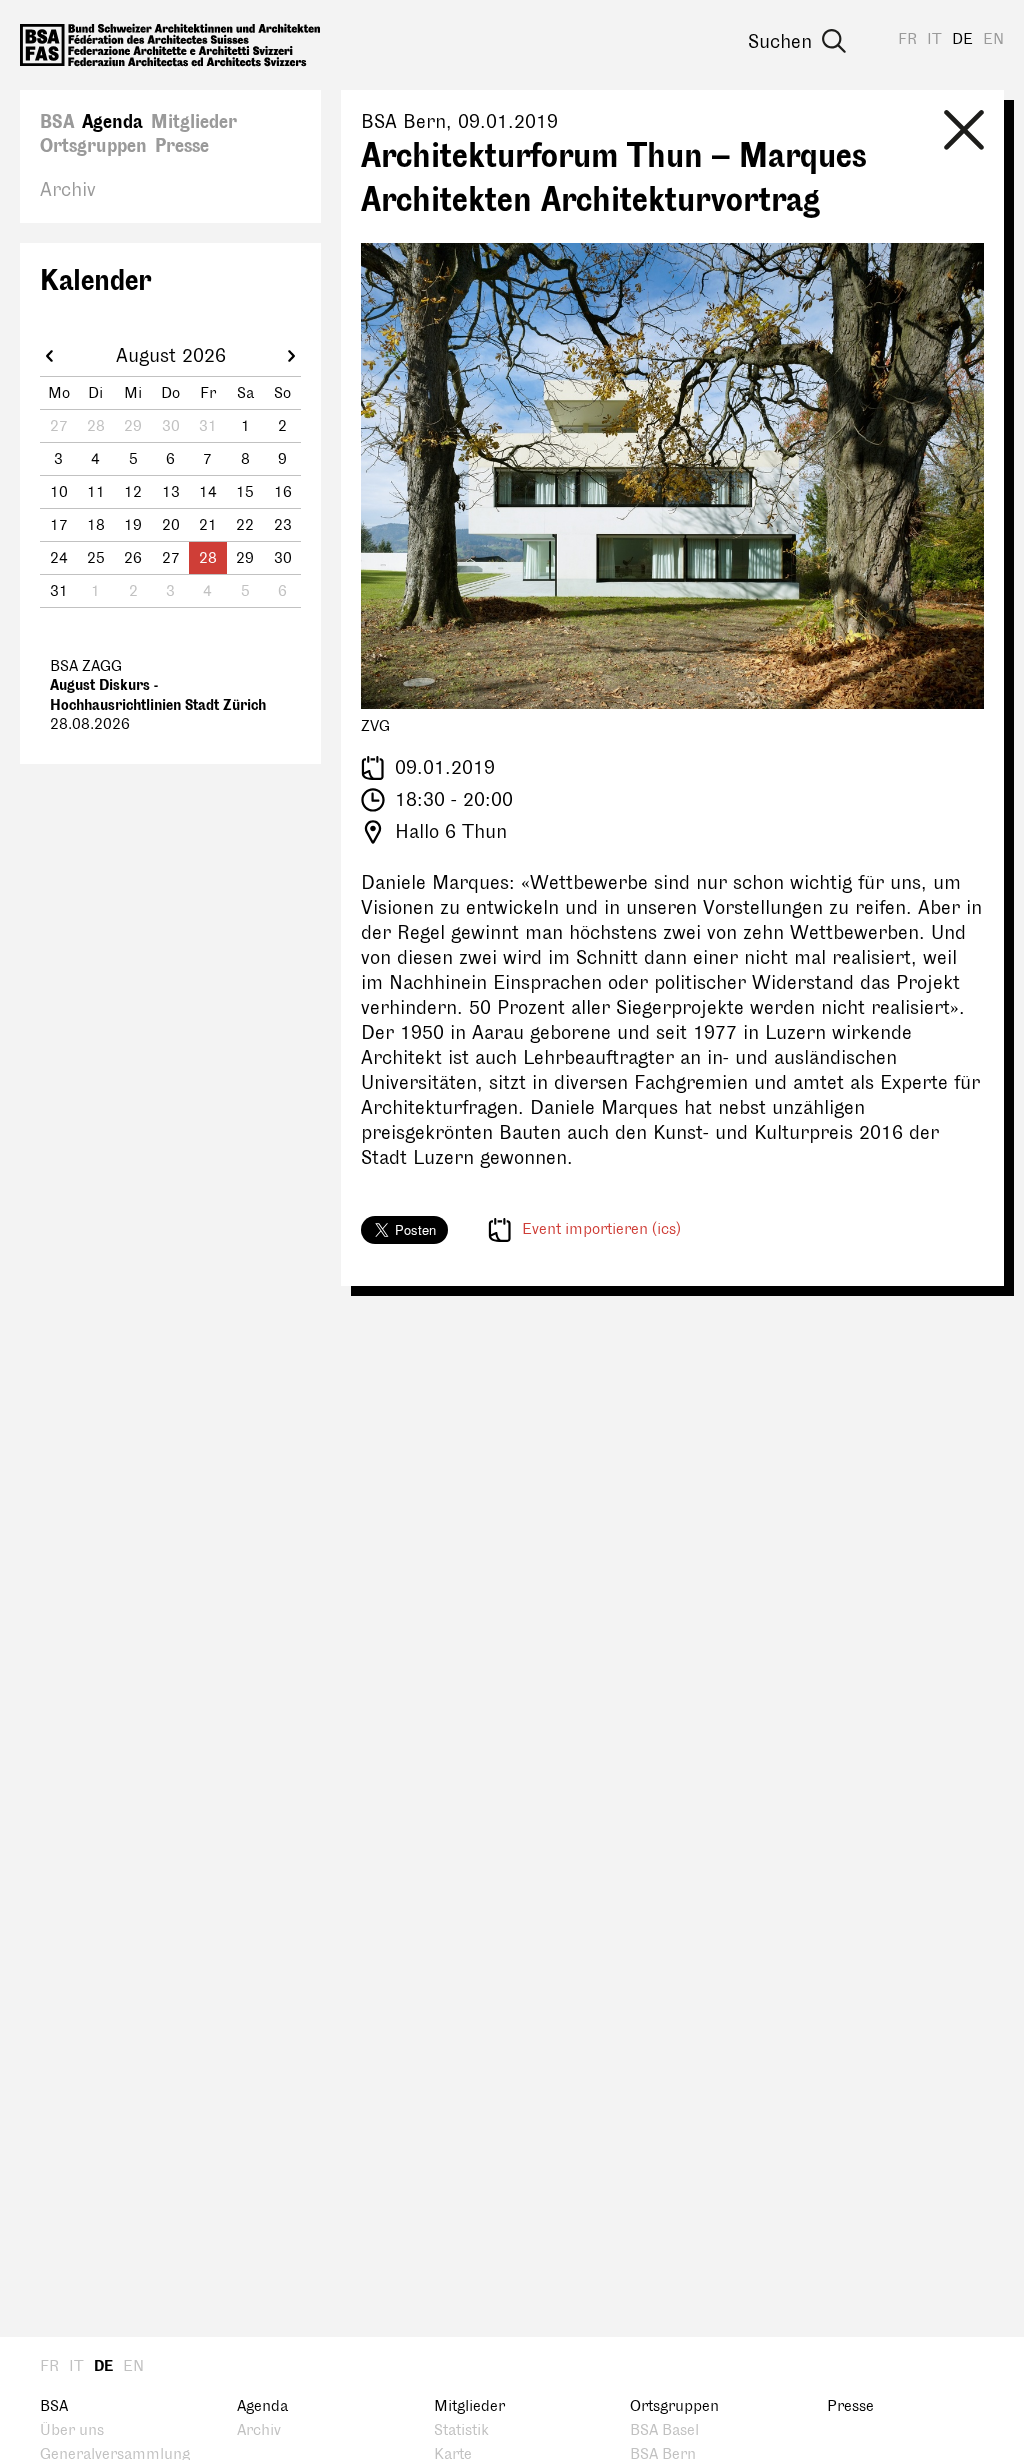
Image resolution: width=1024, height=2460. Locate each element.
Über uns (72, 2430)
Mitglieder (194, 122)
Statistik (461, 2430)
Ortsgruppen (93, 146)
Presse (182, 146)
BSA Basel (664, 2430)
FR (907, 39)
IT (934, 39)
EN (993, 39)
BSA (57, 122)
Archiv (68, 190)
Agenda (112, 122)
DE (962, 39)
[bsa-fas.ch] (170, 45)
